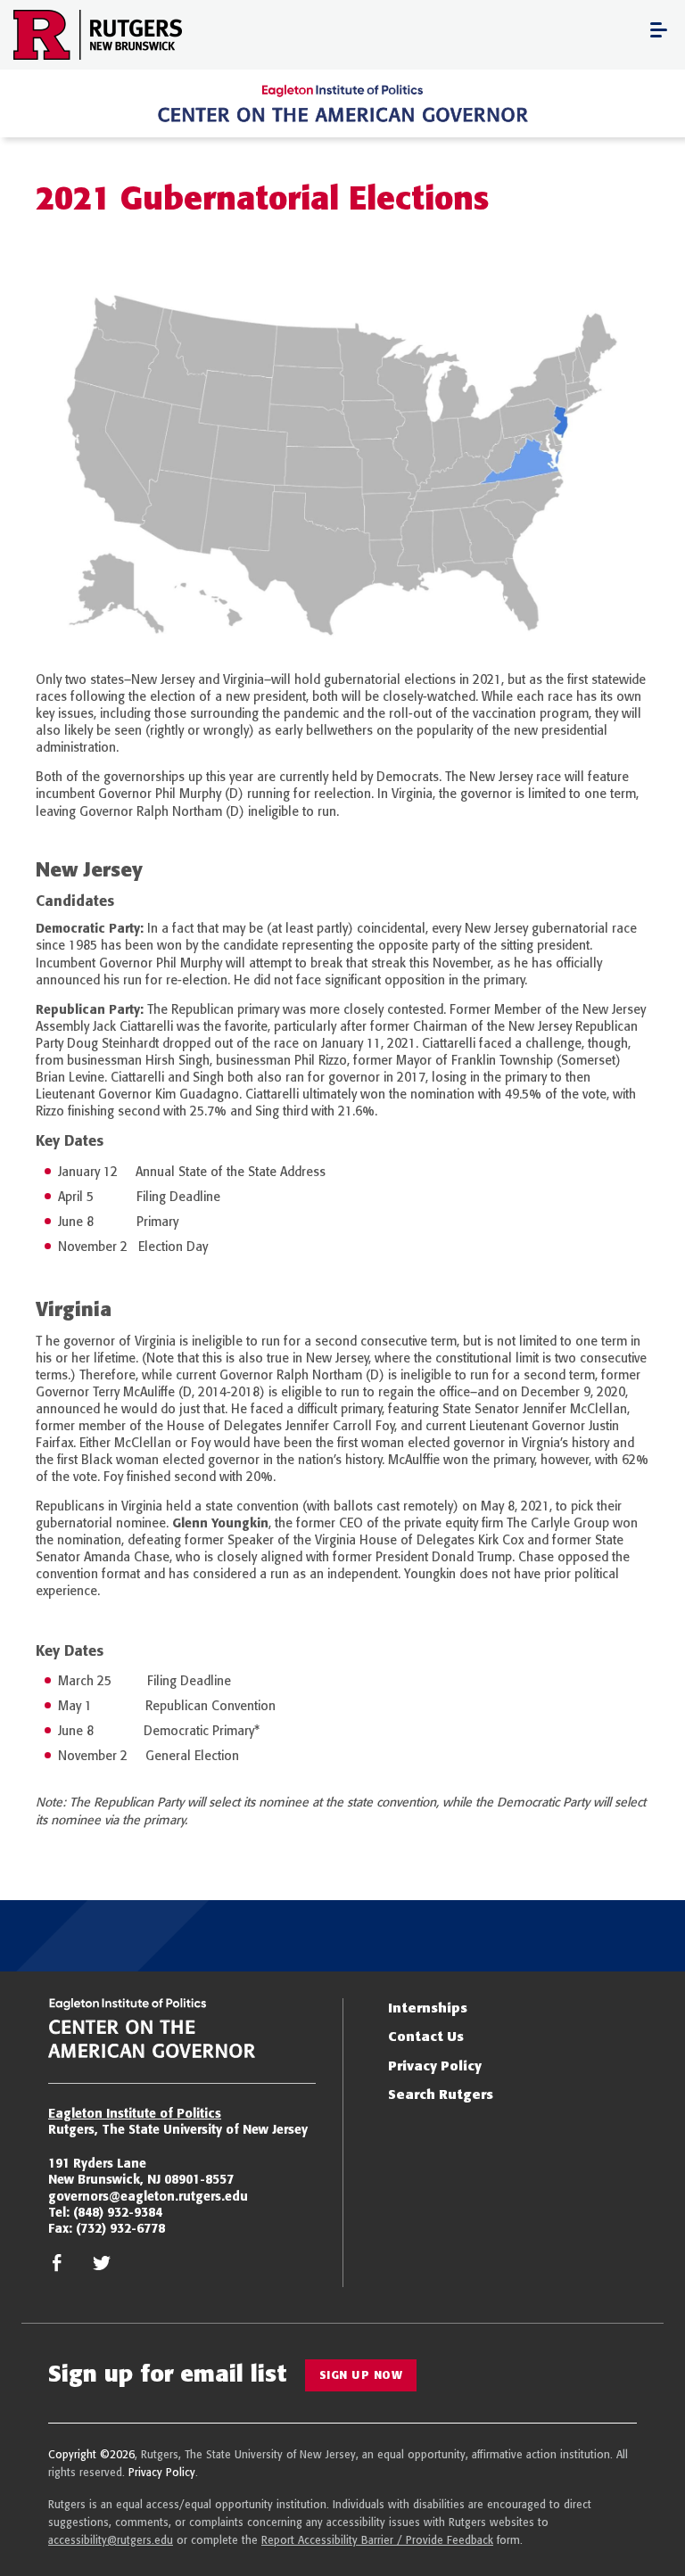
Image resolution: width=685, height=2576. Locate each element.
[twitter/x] (102, 2267)
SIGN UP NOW (361, 2375)
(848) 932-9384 (118, 2212)
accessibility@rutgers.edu (111, 2540)
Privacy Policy (435, 2066)
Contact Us (426, 2036)
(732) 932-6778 (120, 2228)
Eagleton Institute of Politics (135, 2113)
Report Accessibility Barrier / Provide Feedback (377, 2540)
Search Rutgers (441, 2094)
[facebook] (57, 2267)
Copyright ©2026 (91, 2454)
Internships (428, 2008)
